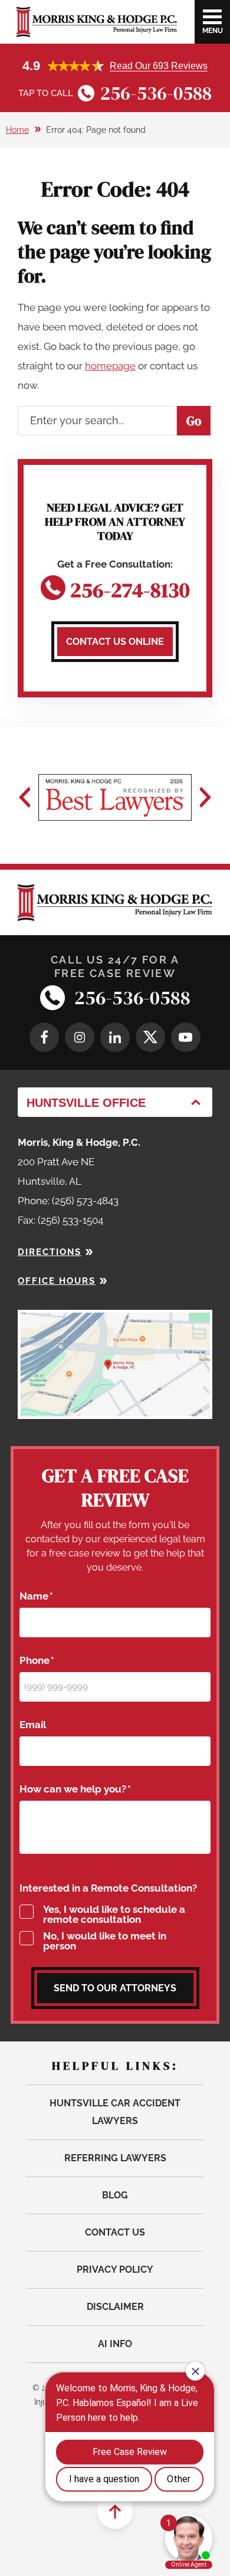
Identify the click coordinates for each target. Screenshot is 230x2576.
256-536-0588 (156, 93)
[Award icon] (115, 797)
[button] (25, 797)
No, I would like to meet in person (105, 1941)
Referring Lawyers (115, 2158)
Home (17, 130)
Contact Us (115, 2232)
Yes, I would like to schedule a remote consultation (114, 1915)
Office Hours (57, 1281)
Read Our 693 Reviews (159, 66)
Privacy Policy (115, 2269)
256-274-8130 (130, 588)
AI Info (115, 2344)
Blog (115, 2195)
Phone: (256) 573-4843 (68, 1201)
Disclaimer (115, 2307)
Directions (50, 1252)
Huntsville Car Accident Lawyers (115, 2112)
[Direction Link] (115, 1319)
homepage (110, 366)
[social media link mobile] (44, 1037)
